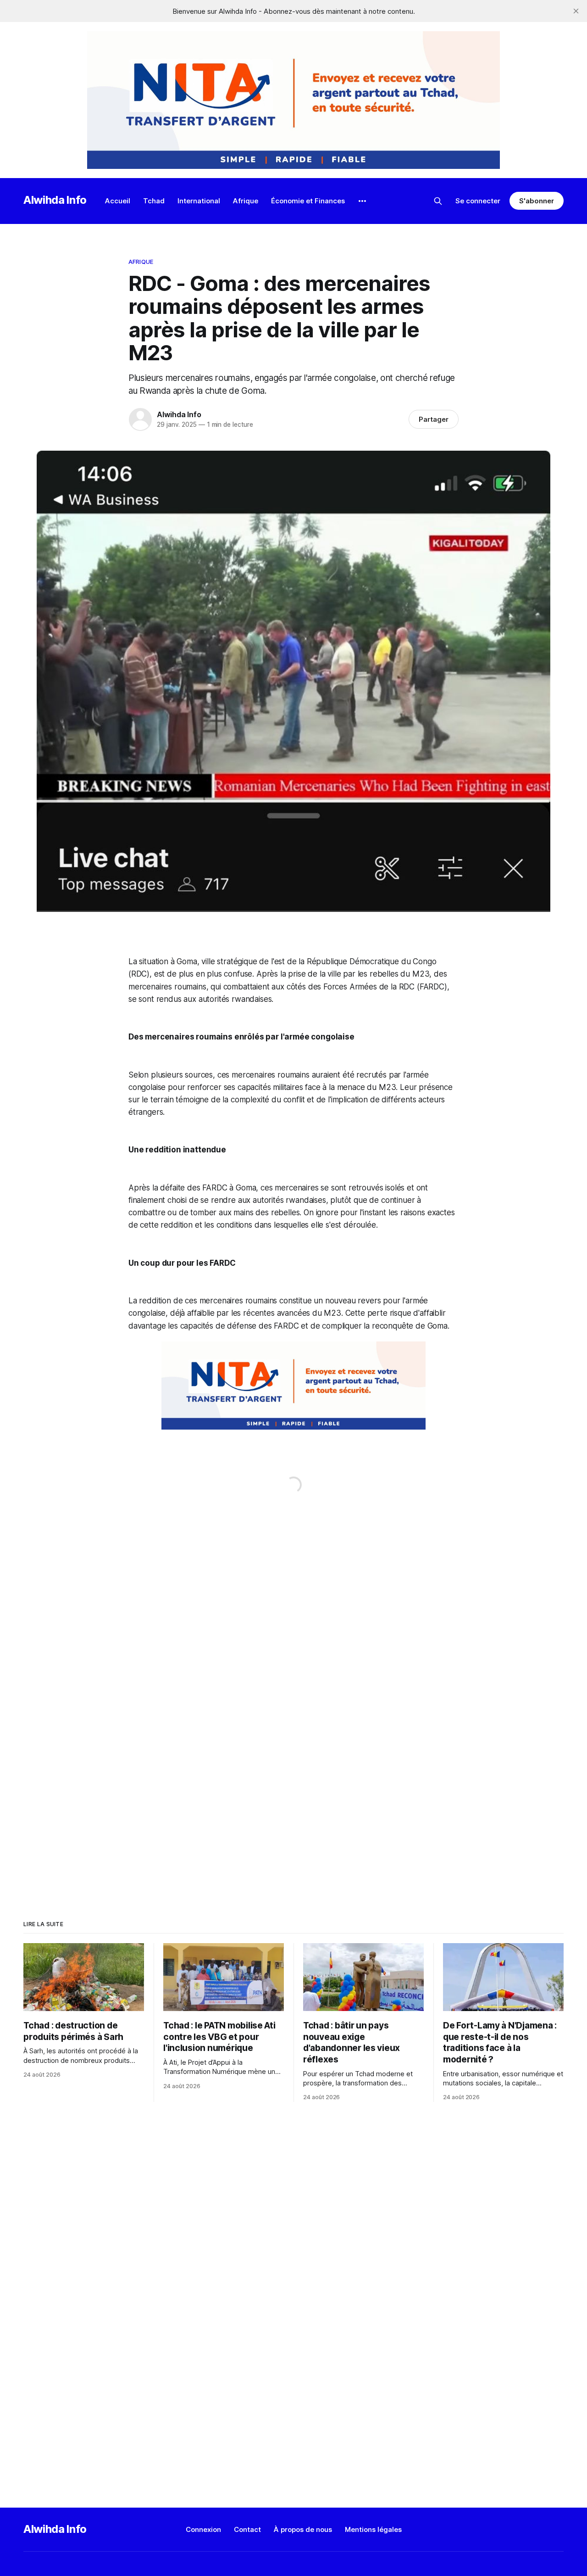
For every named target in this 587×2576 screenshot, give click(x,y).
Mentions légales (373, 2529)
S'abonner (536, 201)
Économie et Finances (308, 201)
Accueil (118, 201)
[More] (362, 201)
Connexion (203, 2529)
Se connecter (478, 201)
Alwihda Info (55, 200)
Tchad (154, 201)
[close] (576, 11)
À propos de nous (303, 2529)
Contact (247, 2529)
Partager (434, 419)
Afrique (246, 201)
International (199, 201)
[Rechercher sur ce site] (438, 201)
